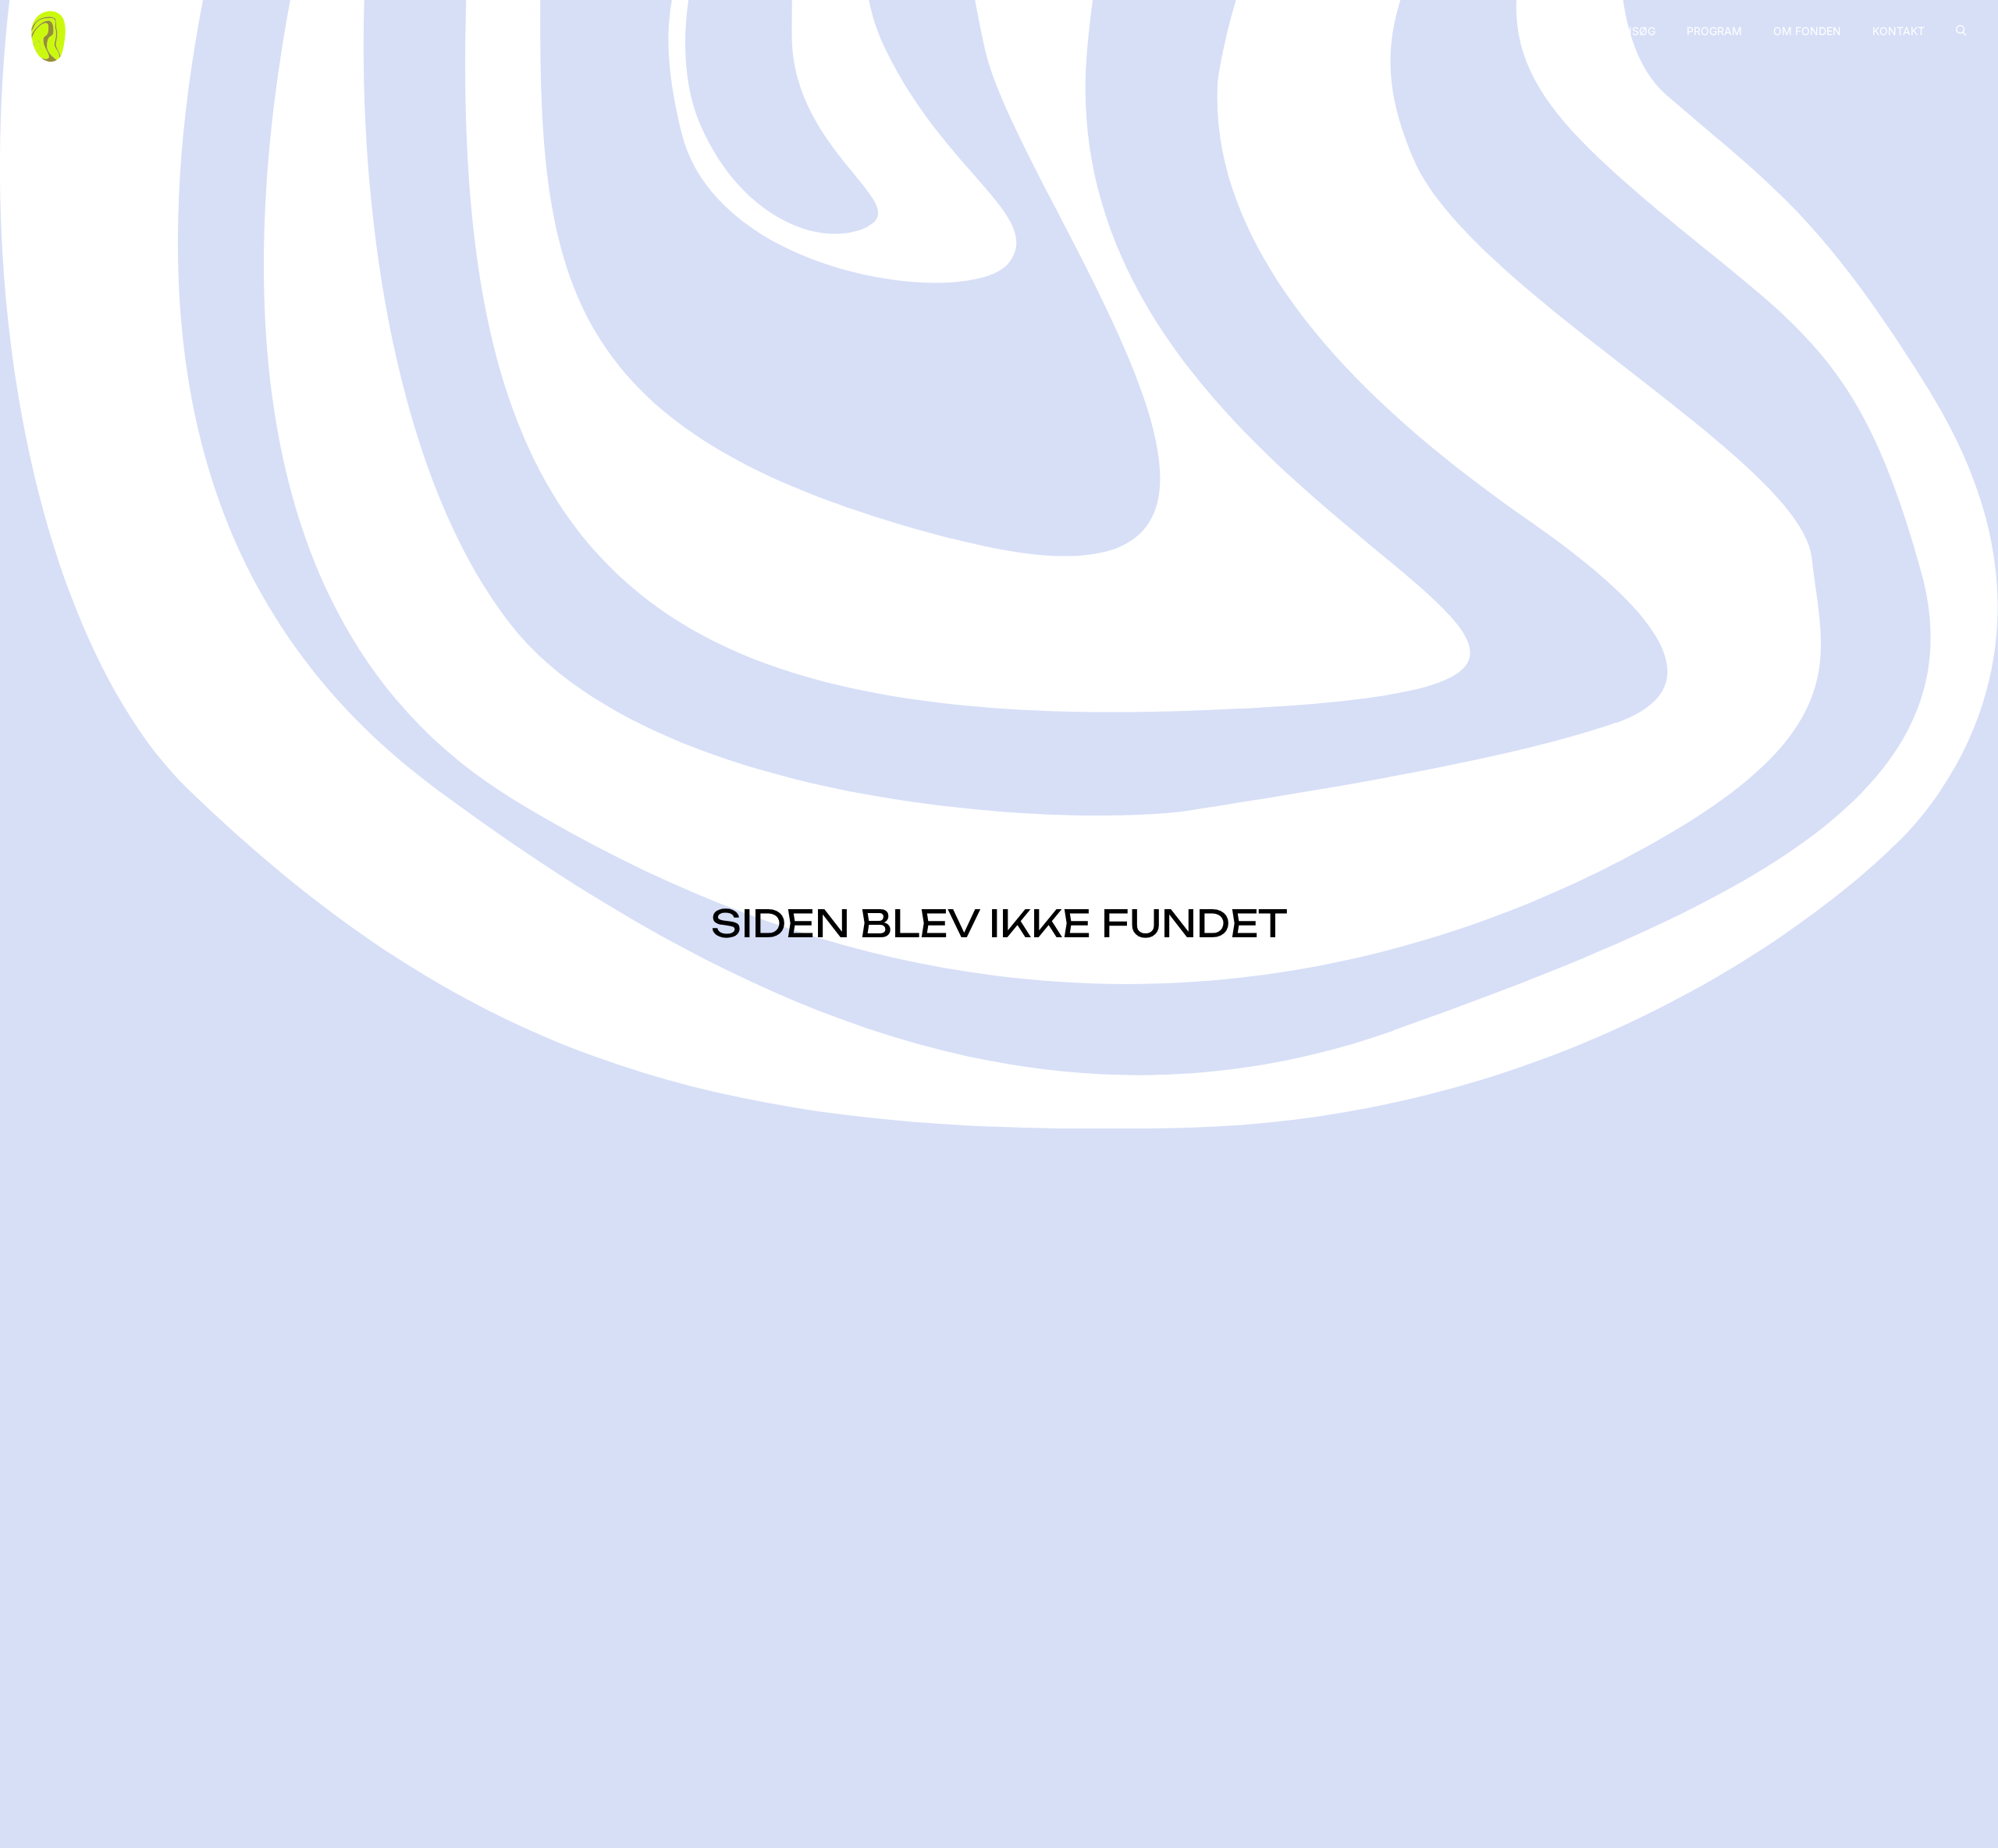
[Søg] (1961, 30)
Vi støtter (1552, 31)
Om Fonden (1807, 31)
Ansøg (1635, 31)
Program (1714, 31)
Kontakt (1898, 31)
